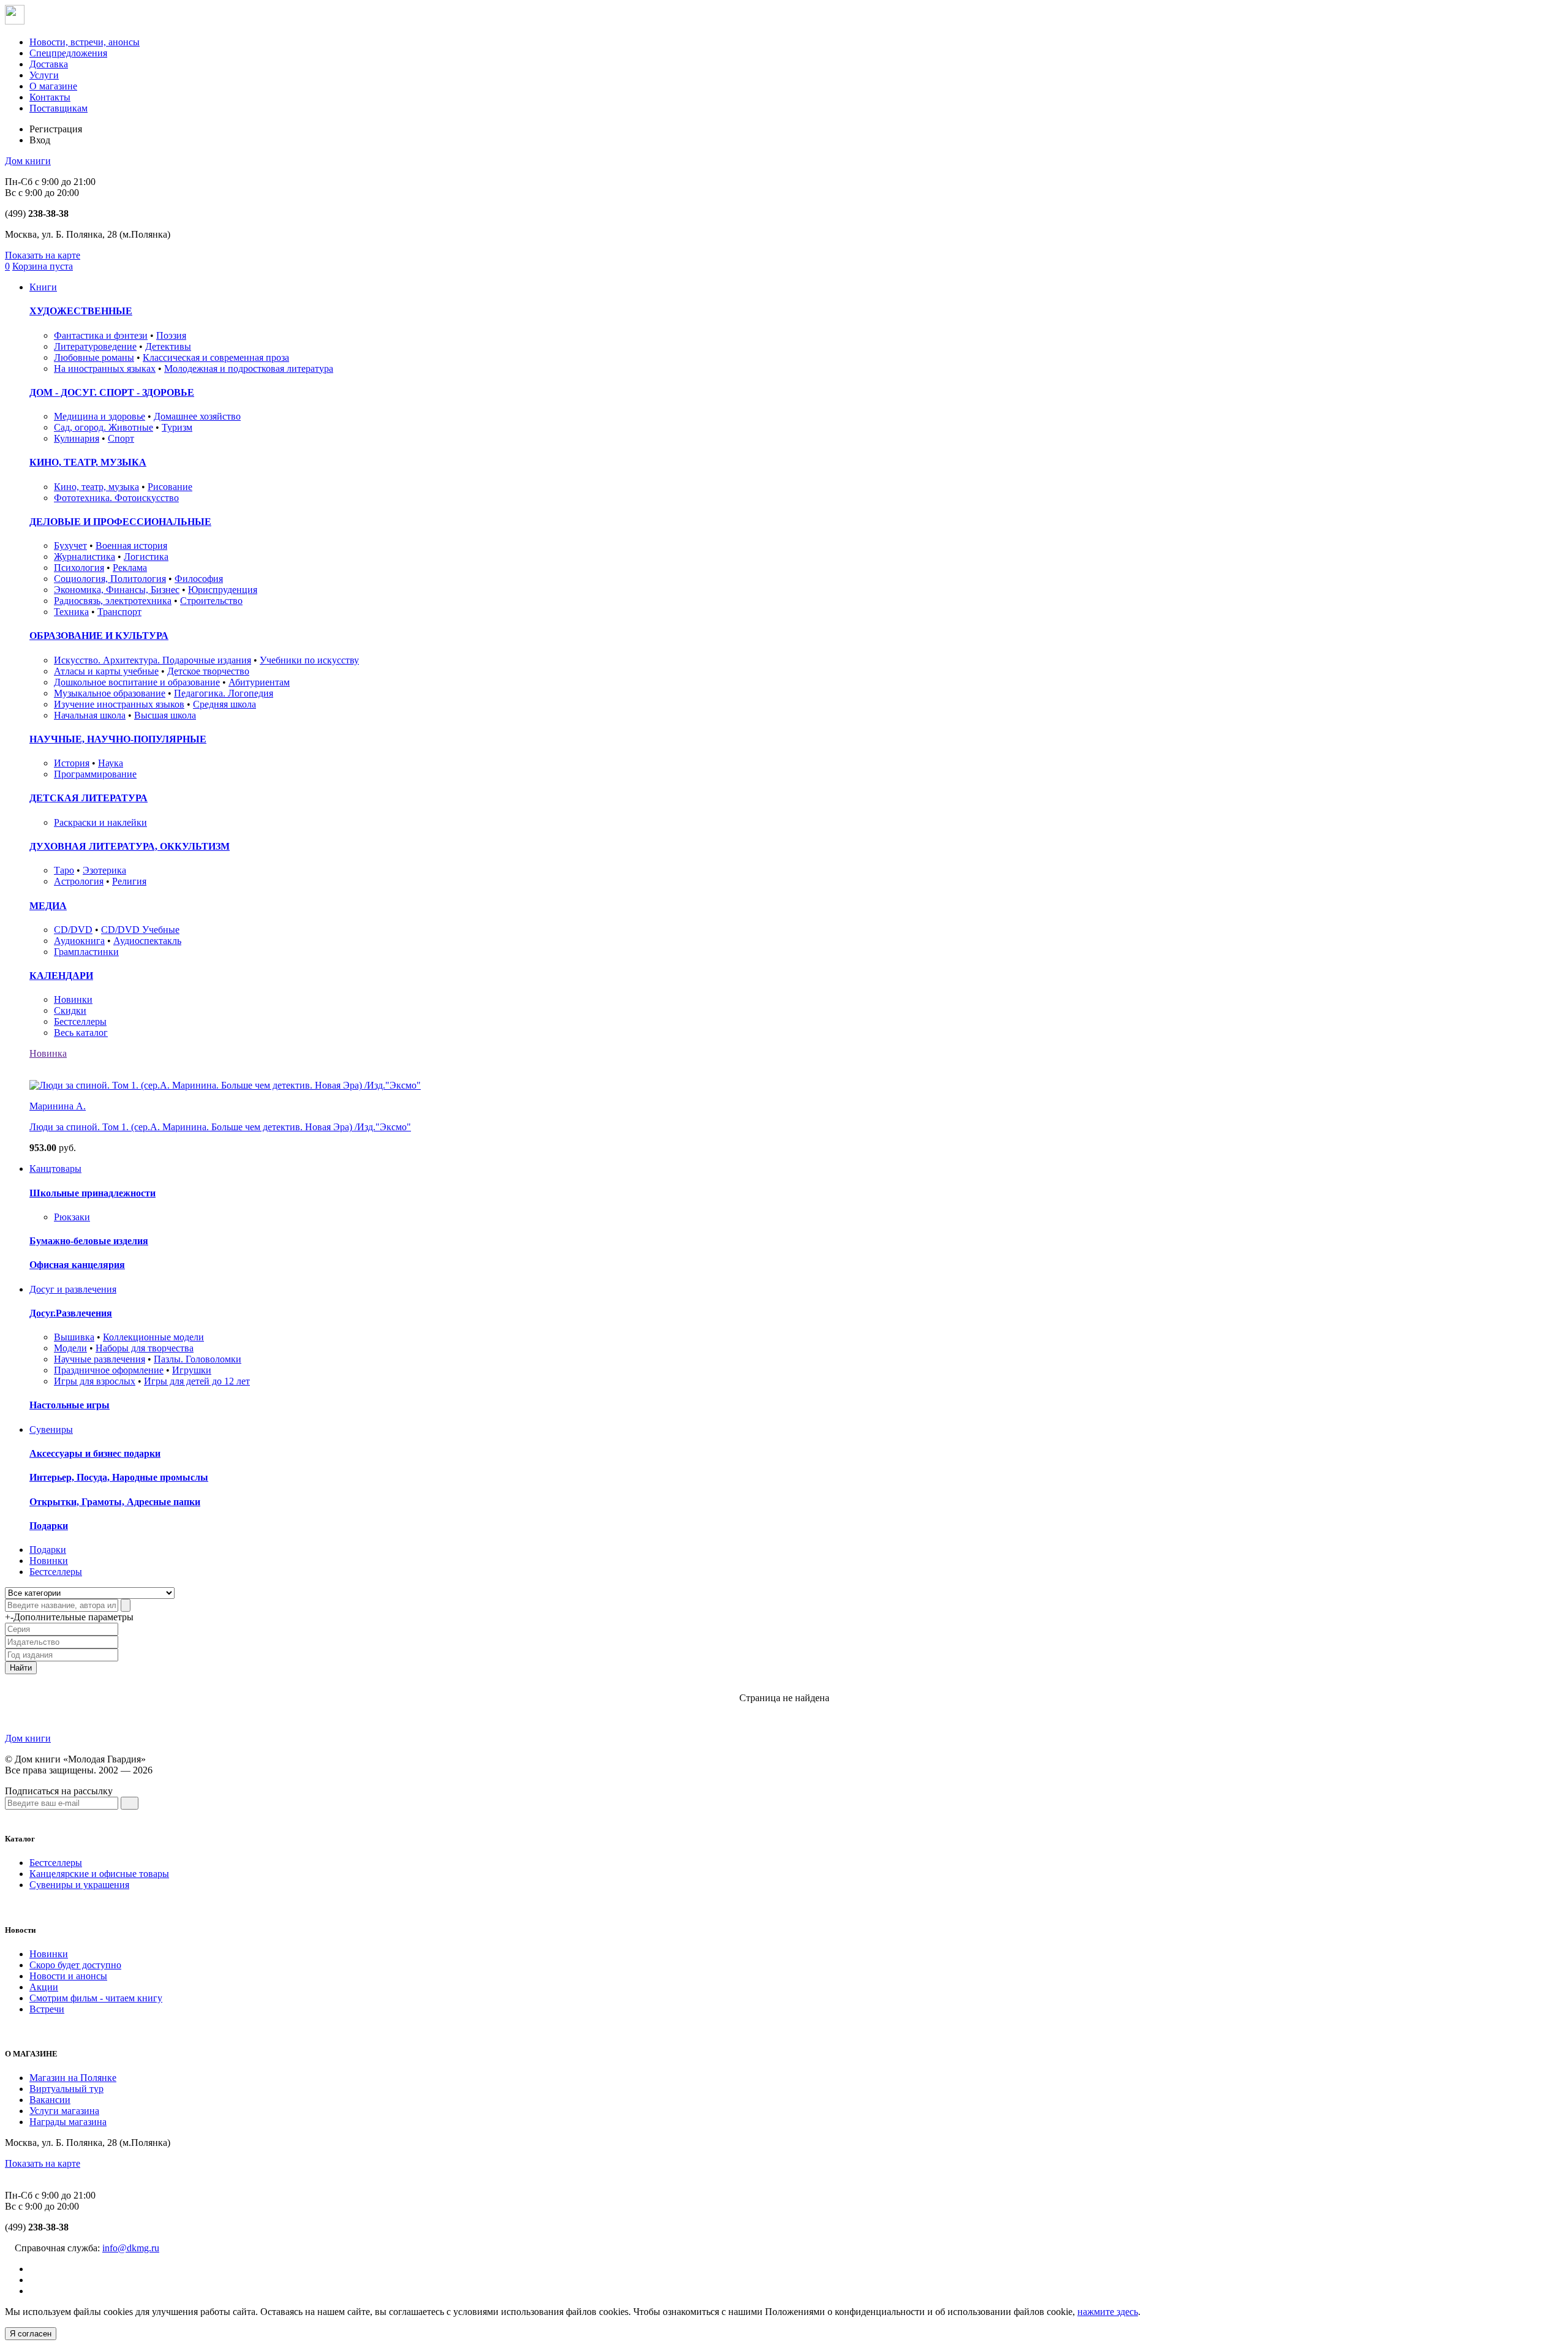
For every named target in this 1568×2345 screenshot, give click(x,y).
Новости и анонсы (68, 1976)
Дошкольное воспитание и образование (137, 682)
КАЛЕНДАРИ (61, 976)
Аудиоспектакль (147, 941)
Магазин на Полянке (73, 2078)
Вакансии (50, 2100)
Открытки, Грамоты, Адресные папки (115, 1502)
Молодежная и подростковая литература (249, 368)
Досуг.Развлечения (71, 1313)
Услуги (44, 75)
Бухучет (70, 546)
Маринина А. (58, 1106)
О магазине (53, 86)
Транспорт (119, 612)
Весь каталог (81, 1033)
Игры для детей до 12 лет (197, 1381)
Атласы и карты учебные (106, 671)
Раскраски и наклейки (100, 822)
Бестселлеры (80, 1021)
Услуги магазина (64, 2111)
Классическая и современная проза (216, 357)
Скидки (70, 1010)
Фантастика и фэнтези (101, 335)
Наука (111, 763)
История (72, 763)
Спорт (121, 438)
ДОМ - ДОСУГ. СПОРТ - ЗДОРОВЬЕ (112, 392)
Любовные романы (94, 357)
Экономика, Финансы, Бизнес (117, 590)
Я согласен (31, 2334)
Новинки (73, 999)
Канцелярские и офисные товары (99, 1874)
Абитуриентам (259, 682)
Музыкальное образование (110, 693)
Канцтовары (55, 1169)
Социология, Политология (110, 579)
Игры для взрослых (95, 1381)
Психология (79, 568)
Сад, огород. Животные (104, 427)
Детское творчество (208, 671)
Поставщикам (58, 108)
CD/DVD (73, 930)
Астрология (79, 881)
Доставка (49, 64)
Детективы (168, 346)
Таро (64, 870)
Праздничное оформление (109, 1370)
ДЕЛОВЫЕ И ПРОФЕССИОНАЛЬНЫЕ (120, 522)
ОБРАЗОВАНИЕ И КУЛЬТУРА (99, 636)
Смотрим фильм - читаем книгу (96, 1998)
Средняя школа (224, 704)
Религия (129, 881)
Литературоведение (95, 346)
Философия (199, 579)
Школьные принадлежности (92, 1193)
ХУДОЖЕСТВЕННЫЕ (81, 311)
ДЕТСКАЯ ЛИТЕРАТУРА (89, 798)
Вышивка (74, 1337)
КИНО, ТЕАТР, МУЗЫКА (88, 462)
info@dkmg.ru (131, 2248)
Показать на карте (43, 255)
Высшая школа (165, 715)
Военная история (131, 546)
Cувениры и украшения (79, 1885)
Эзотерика (104, 870)
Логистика (146, 557)
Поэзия (171, 335)
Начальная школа (90, 715)
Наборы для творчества (145, 1348)
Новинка (48, 1053)
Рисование (170, 487)
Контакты (50, 97)
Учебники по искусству (309, 660)
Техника (71, 612)
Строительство (211, 601)
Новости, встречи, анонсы (85, 42)
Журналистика (85, 557)
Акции (44, 1987)
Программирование (95, 774)
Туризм (177, 427)
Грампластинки (86, 952)
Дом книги (28, 161)
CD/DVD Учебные (140, 930)
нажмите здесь (1108, 2312)
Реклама (130, 568)
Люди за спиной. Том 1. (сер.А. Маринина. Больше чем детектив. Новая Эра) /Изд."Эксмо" (220, 1127)
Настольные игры (70, 1405)
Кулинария (77, 438)
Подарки (49, 1526)
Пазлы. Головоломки (198, 1359)
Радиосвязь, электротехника (113, 601)
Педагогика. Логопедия (224, 693)
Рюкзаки (72, 1217)
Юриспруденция (223, 590)
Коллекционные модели (153, 1337)
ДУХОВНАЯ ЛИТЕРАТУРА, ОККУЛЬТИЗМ (130, 846)
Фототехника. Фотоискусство (116, 498)
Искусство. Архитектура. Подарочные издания (153, 660)
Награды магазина (68, 2122)
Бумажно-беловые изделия (89, 1241)
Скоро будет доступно (75, 1965)
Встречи (47, 2009)
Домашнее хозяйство (197, 416)
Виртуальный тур (66, 2089)
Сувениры (51, 1429)
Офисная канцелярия (77, 1265)
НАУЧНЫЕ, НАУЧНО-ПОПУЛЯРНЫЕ (118, 739)
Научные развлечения (100, 1359)
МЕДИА (48, 906)
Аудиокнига (79, 941)
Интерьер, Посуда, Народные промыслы (119, 1477)
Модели (70, 1348)
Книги (43, 287)
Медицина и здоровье (100, 416)
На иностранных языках (105, 368)
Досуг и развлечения (73, 1289)
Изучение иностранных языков (119, 704)
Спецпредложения (68, 53)
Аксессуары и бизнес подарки (95, 1453)
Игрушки (192, 1370)
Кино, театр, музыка (96, 487)
